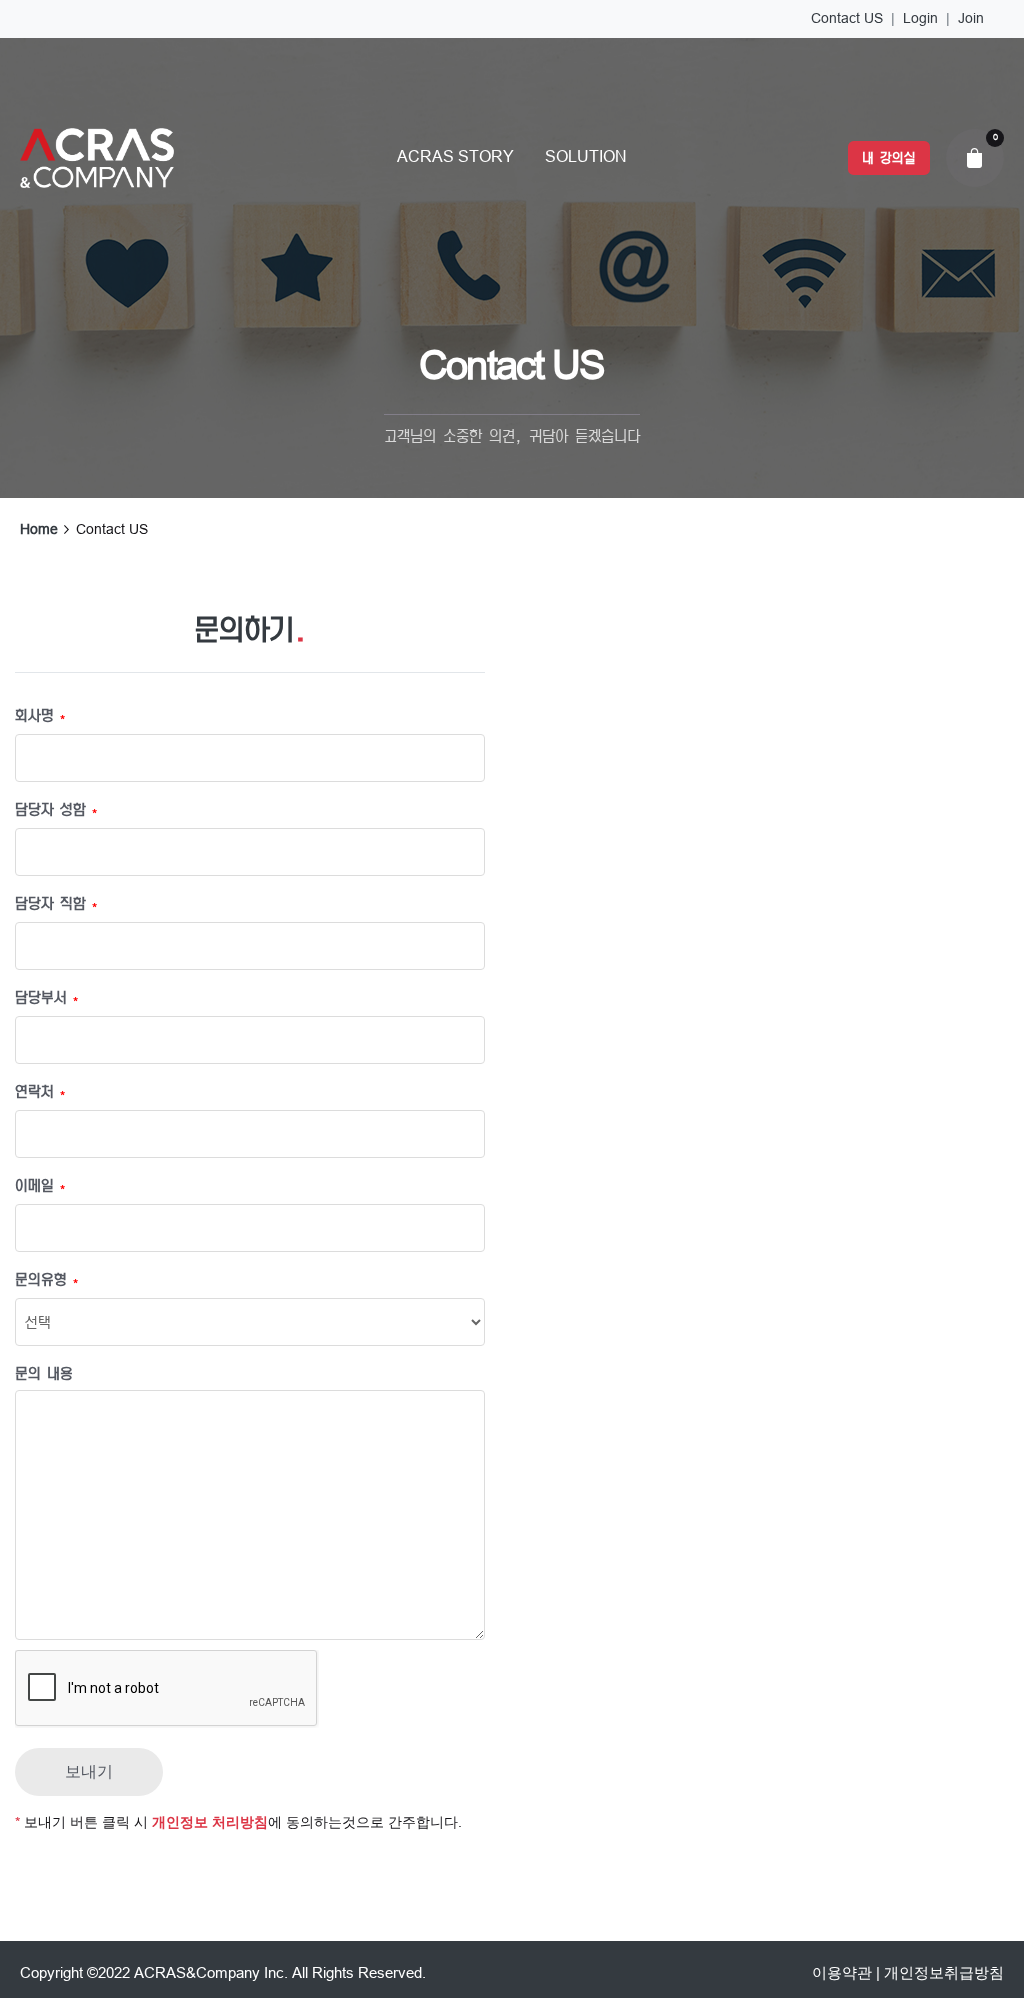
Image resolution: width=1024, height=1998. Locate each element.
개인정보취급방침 (944, 1972)
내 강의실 (888, 158)
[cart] (975, 158)
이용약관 (842, 1972)
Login (920, 18)
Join (971, 18)
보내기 (89, 1771)
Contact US (847, 18)
